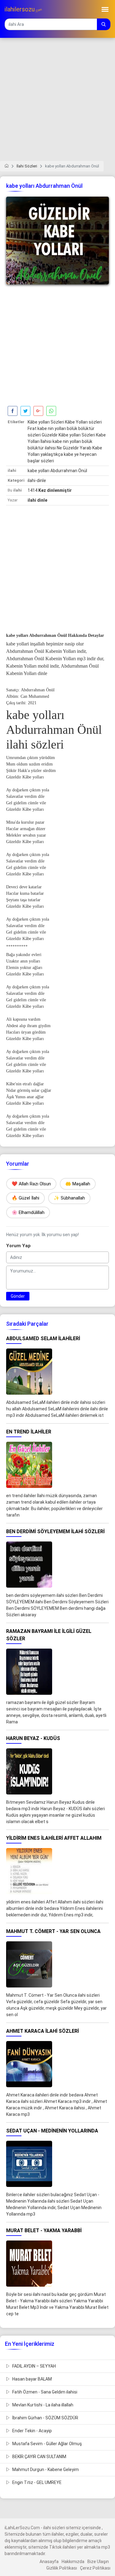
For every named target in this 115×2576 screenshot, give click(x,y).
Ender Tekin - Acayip (32, 2431)
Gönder (18, 1296)
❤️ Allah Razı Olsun (31, 1184)
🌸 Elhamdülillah (28, 1212)
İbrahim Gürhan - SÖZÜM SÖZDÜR (45, 2418)
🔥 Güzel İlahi (25, 1198)
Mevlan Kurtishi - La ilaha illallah (42, 2405)
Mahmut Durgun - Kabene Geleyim (45, 2470)
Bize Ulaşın (98, 2562)
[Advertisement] (57, 103)
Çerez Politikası (95, 2568)
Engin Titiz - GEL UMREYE (36, 2482)
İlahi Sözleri (27, 166)
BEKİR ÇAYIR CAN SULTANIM (39, 2457)
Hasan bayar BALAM (32, 2379)
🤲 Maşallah (78, 1184)
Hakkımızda (73, 2562)
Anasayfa (49, 2562)
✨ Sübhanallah (69, 1198)
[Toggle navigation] (105, 9)
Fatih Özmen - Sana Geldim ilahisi (44, 2392)
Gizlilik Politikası (62, 2568)
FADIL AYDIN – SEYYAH (34, 2366)
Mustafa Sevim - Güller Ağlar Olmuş (47, 2444)
